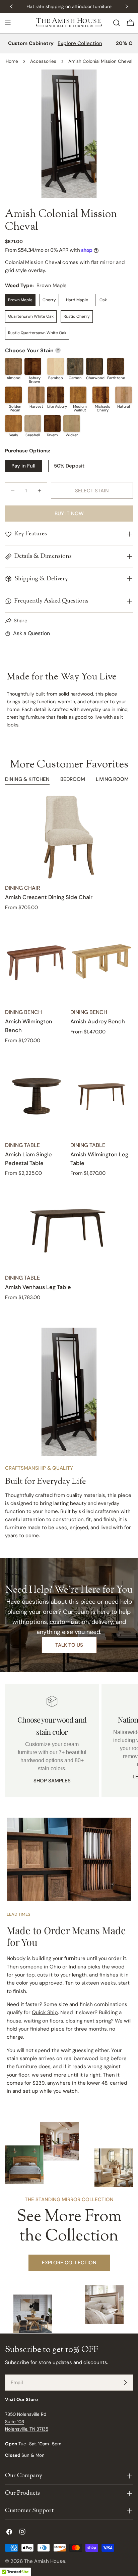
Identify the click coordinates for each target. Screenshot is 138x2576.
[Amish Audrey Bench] (102, 961)
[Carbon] (75, 366)
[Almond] (13, 366)
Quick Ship (45, 2012)
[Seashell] (33, 424)
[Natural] (124, 395)
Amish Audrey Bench (98, 1021)
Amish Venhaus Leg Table (38, 1287)
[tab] (27, 780)
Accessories (43, 61)
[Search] (117, 23)
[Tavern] (52, 424)
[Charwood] (94, 366)
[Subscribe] (125, 2383)
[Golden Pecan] (13, 395)
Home (12, 61)
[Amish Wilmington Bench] (36, 961)
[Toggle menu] (8, 23)
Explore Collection (80, 43)
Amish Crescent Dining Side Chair (49, 897)
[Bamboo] (56, 366)
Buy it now (69, 514)
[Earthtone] (116, 366)
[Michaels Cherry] (101, 395)
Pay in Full (23, 466)
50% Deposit (69, 466)
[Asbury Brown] (33, 366)
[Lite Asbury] (56, 395)
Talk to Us (69, 1645)
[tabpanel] (69, 1048)
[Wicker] (72, 424)
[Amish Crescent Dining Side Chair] (69, 837)
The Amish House (45, 2561)
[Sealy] (13, 424)
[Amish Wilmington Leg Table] (102, 1094)
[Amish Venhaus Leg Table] (69, 1227)
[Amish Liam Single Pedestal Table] (36, 1094)
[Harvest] (36, 395)
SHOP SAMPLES (52, 1781)
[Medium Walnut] (78, 395)
